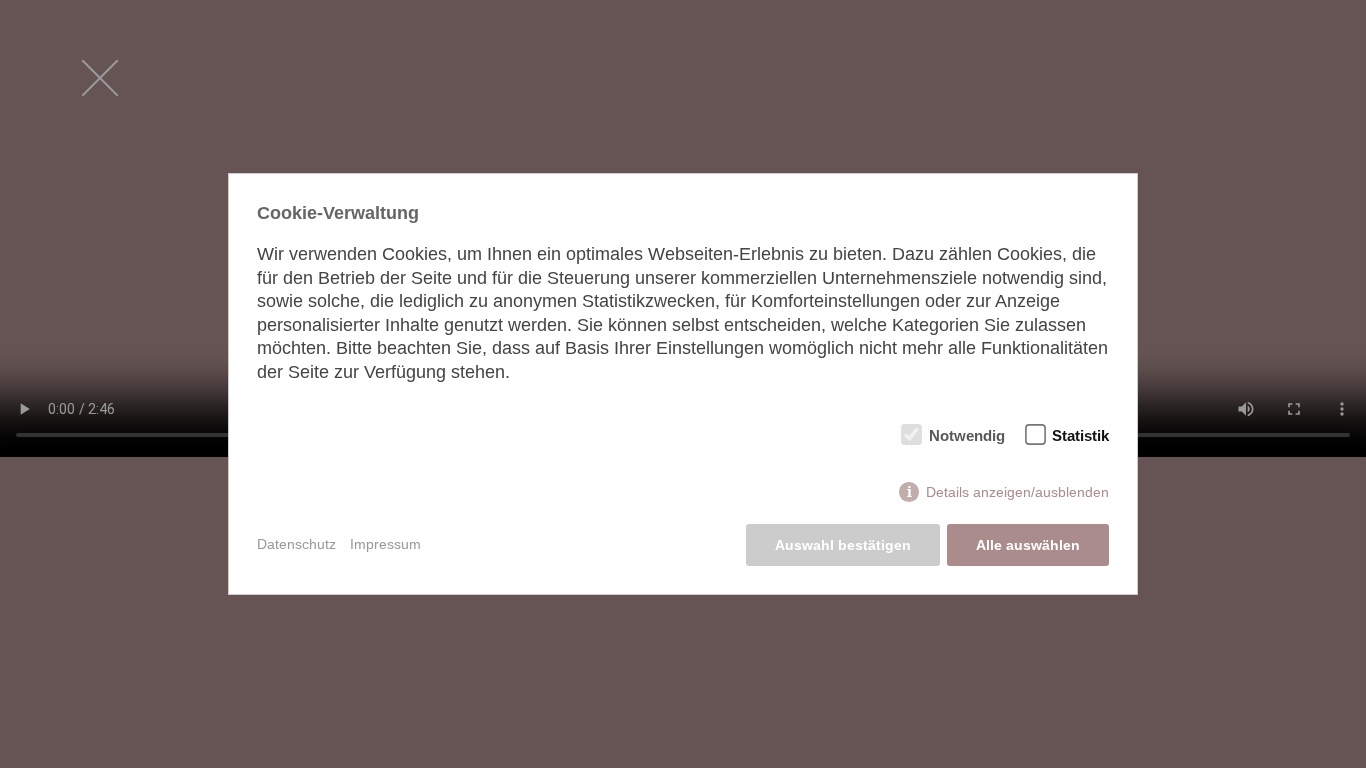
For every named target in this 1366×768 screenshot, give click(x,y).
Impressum (385, 544)
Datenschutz (296, 544)
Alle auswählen (1028, 545)
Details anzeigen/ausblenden (1017, 492)
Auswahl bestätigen (843, 545)
